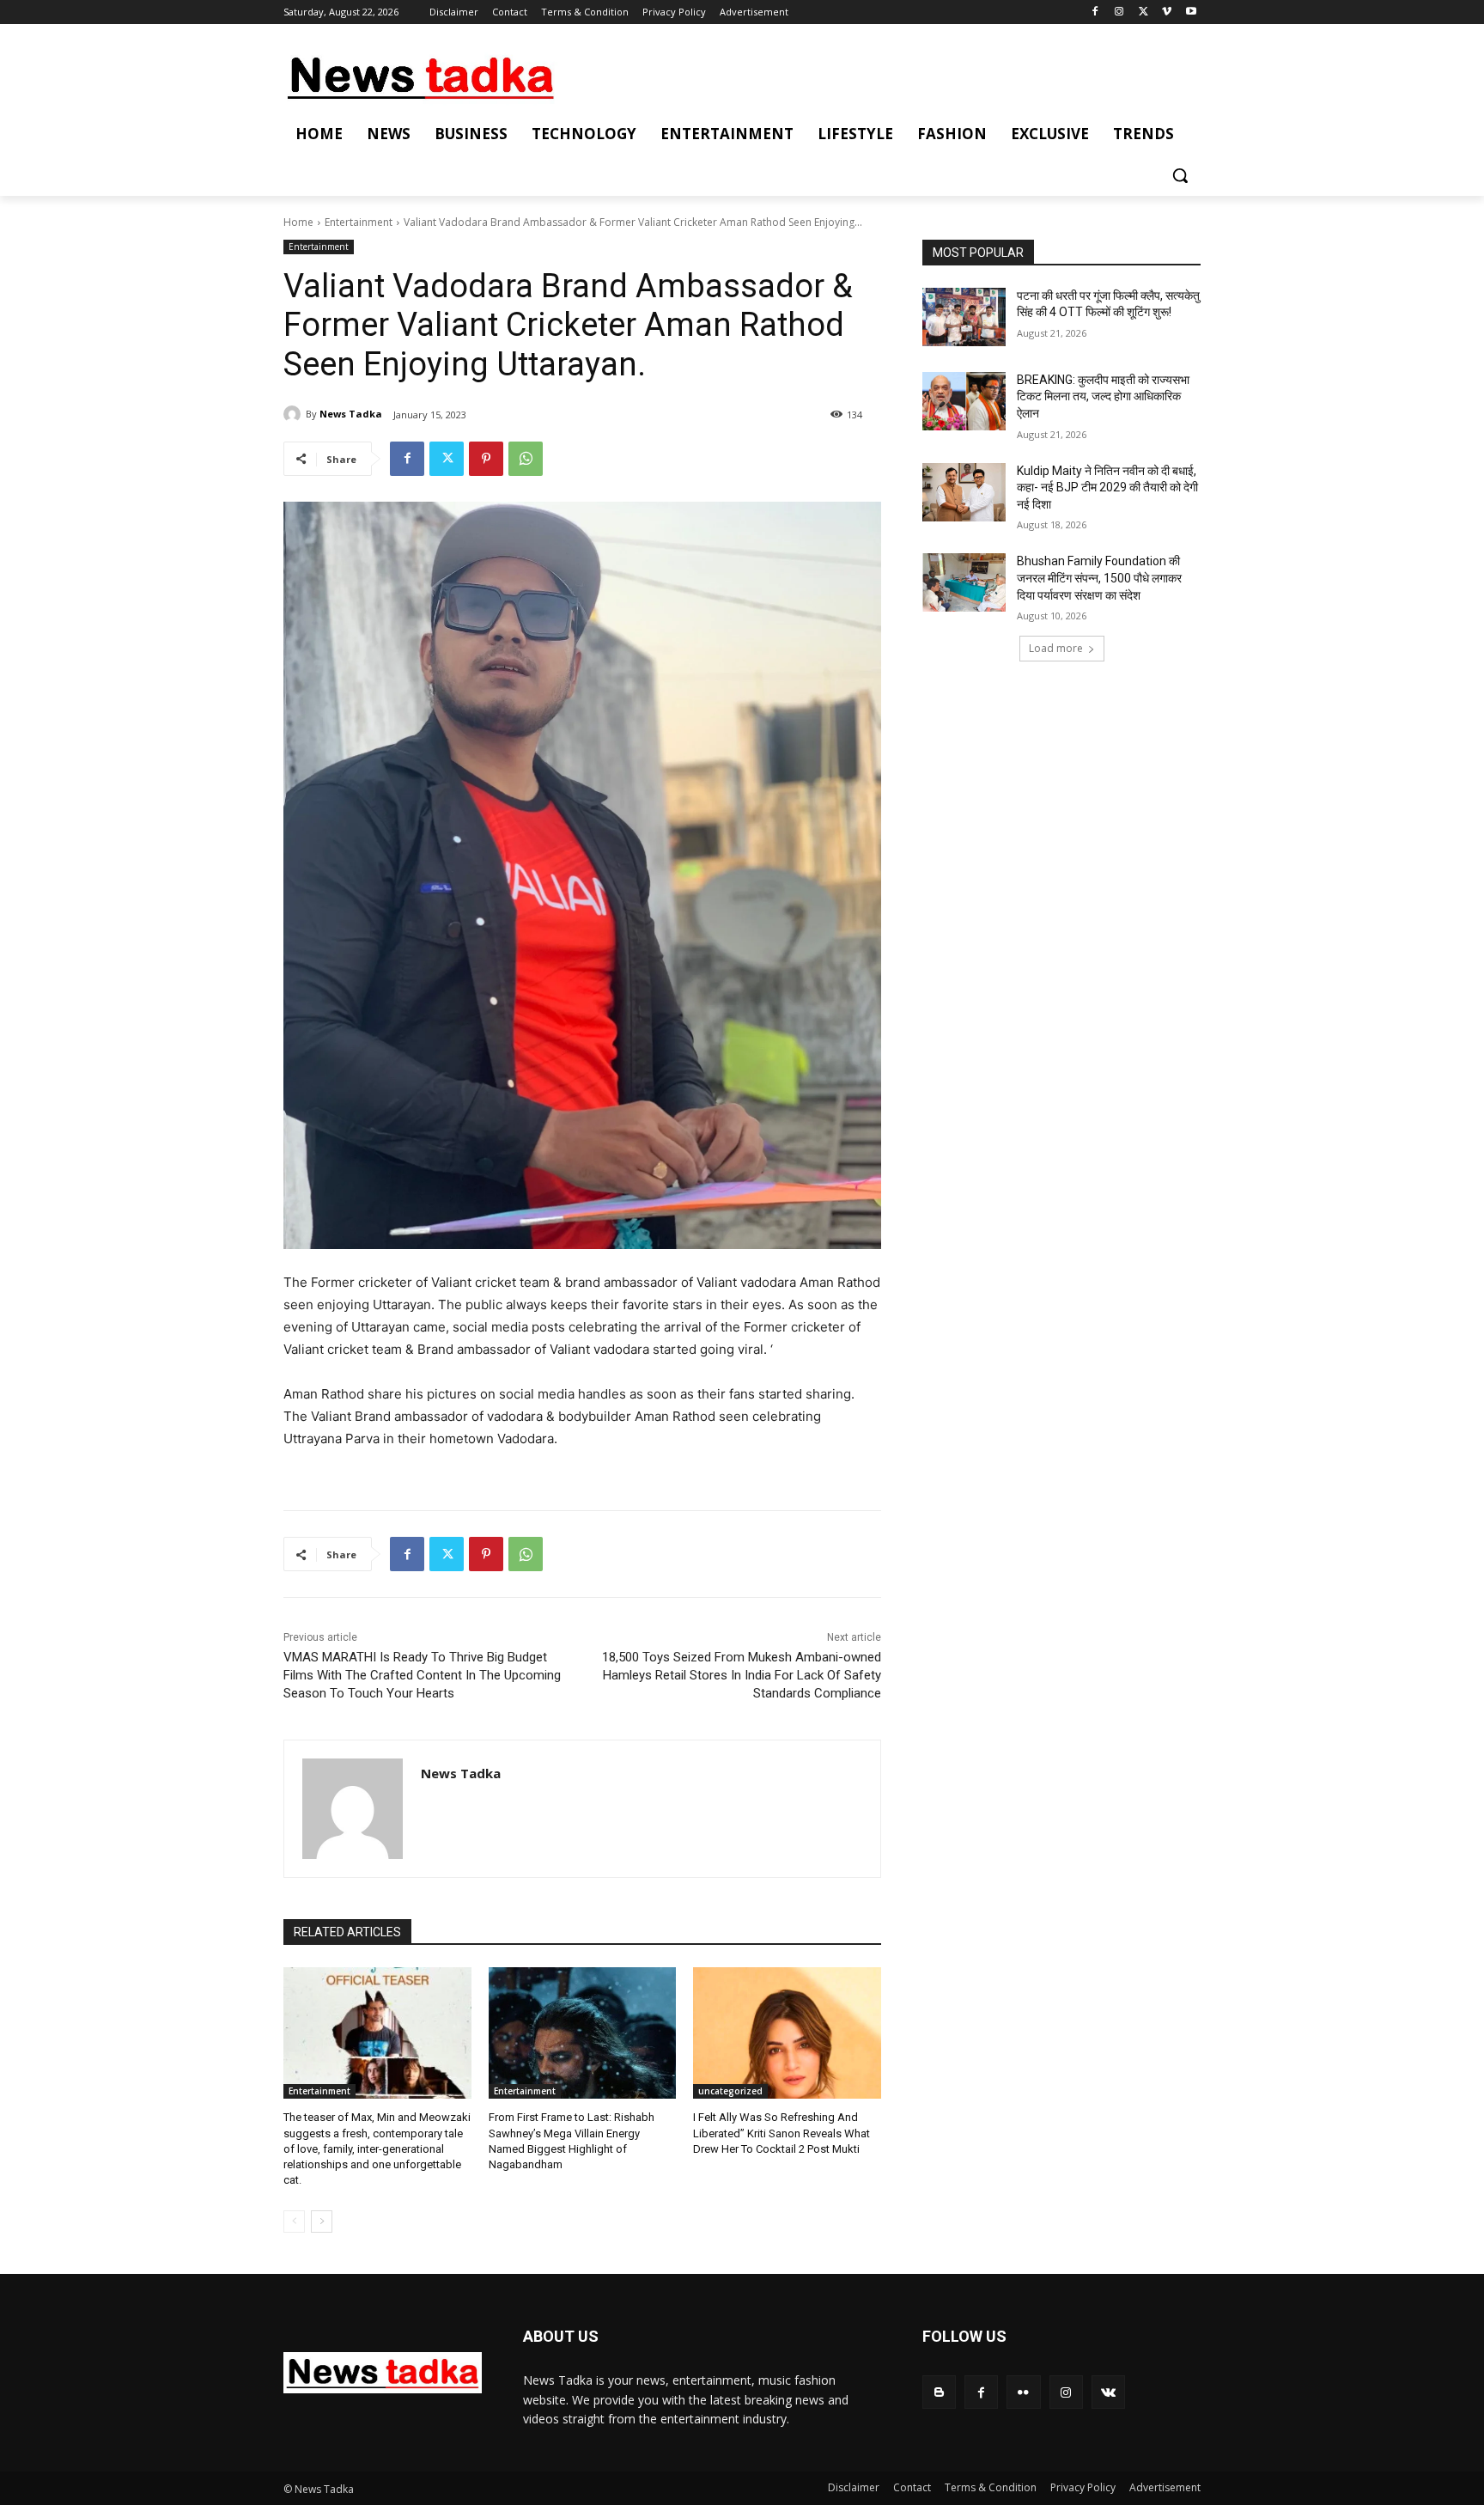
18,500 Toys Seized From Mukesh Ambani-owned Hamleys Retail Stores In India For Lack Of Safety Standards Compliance (742, 1675)
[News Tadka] (295, 414)
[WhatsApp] (526, 459)
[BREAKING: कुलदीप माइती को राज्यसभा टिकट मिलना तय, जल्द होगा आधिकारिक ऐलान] (964, 401)
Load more (1056, 648)
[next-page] (322, 2222)
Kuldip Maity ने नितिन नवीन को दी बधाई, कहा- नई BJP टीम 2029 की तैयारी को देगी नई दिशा (1107, 488)
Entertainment (359, 222)
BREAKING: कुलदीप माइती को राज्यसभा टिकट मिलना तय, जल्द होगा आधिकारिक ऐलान (1103, 396)
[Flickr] (1023, 2392)
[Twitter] (1143, 12)
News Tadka (351, 414)
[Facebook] (1095, 12)
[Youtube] (1191, 12)
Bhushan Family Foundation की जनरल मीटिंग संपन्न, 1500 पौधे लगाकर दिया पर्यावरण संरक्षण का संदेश (1099, 578)
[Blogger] (939, 2392)
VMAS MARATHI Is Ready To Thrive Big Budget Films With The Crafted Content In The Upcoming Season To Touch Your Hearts (422, 1675)
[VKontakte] (1108, 2392)
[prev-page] (294, 2222)
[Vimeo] (1167, 12)
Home (298, 222)
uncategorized (730, 2091)
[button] (1180, 175)
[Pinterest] (486, 459)
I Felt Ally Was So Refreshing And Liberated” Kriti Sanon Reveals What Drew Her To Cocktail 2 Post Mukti (782, 2133)
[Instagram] (1119, 12)
